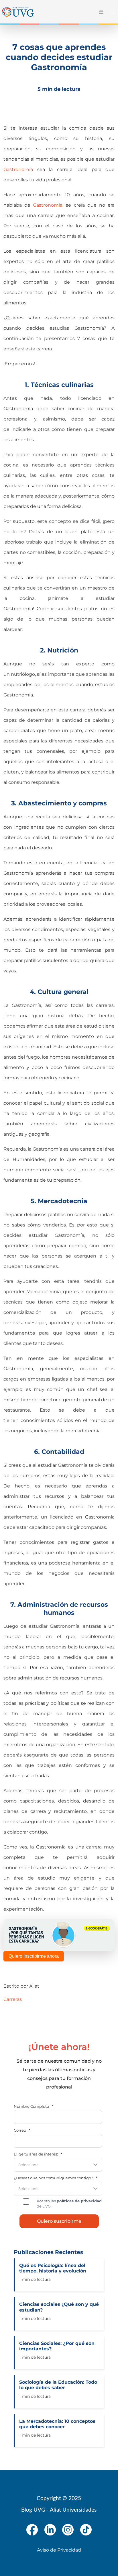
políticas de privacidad (79, 2201)
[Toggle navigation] (100, 12)
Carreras (13, 1999)
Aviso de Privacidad (59, 2550)
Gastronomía (18, 169)
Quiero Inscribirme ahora (34, 1956)
